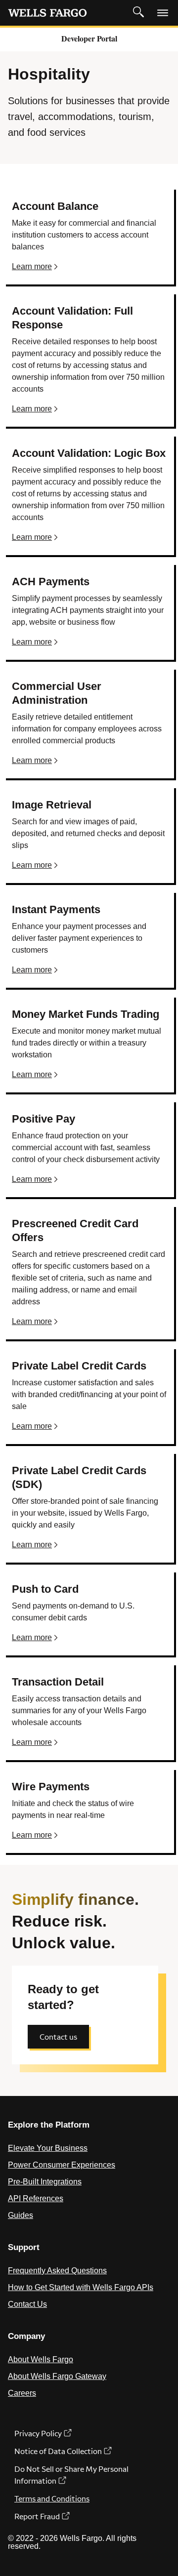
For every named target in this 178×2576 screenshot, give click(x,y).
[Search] (138, 12)
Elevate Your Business (48, 2148)
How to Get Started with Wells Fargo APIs (81, 2287)
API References (36, 2198)
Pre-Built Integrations (45, 2182)
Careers (22, 2393)
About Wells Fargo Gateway (57, 2376)
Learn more (32, 266)
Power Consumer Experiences (62, 2165)
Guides (21, 2215)
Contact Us (27, 2304)
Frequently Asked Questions (57, 2271)
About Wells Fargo (41, 2359)
